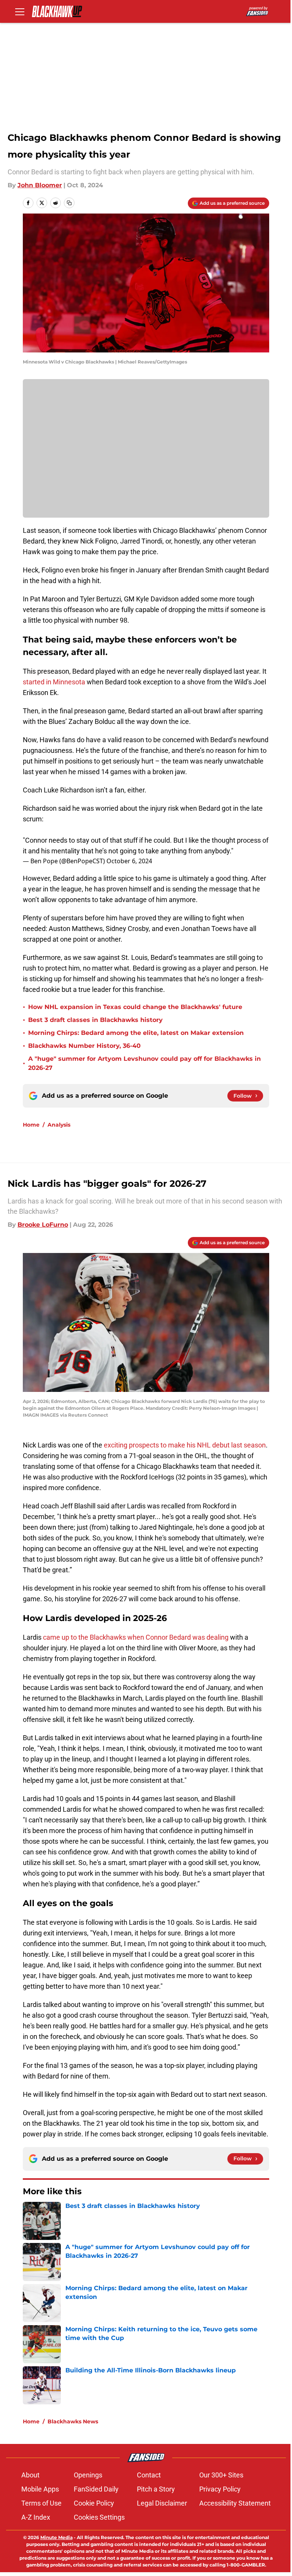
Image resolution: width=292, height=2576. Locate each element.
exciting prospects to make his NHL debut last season (184, 1445)
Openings (88, 2475)
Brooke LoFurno (43, 1225)
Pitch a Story (156, 2489)
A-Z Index (36, 2517)
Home (31, 1125)
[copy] (69, 203)
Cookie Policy (94, 2503)
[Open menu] (20, 11)
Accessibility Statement (235, 2503)
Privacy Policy (220, 2489)
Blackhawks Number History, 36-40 (84, 1046)
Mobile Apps (40, 2489)
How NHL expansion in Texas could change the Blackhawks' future (135, 1007)
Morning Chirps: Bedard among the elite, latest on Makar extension (136, 1033)
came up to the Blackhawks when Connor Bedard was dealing (135, 1637)
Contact (149, 2475)
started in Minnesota (55, 682)
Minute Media (56, 2537)
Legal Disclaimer (162, 2503)
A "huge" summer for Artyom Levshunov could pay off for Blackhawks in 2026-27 (144, 1063)
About (30, 2475)
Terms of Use (41, 2503)
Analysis (59, 1125)
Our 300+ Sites (221, 2475)
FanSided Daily (96, 2489)
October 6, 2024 (129, 861)
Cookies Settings (99, 2517)
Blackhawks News (73, 2421)
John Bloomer (40, 185)
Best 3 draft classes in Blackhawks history (95, 1020)
